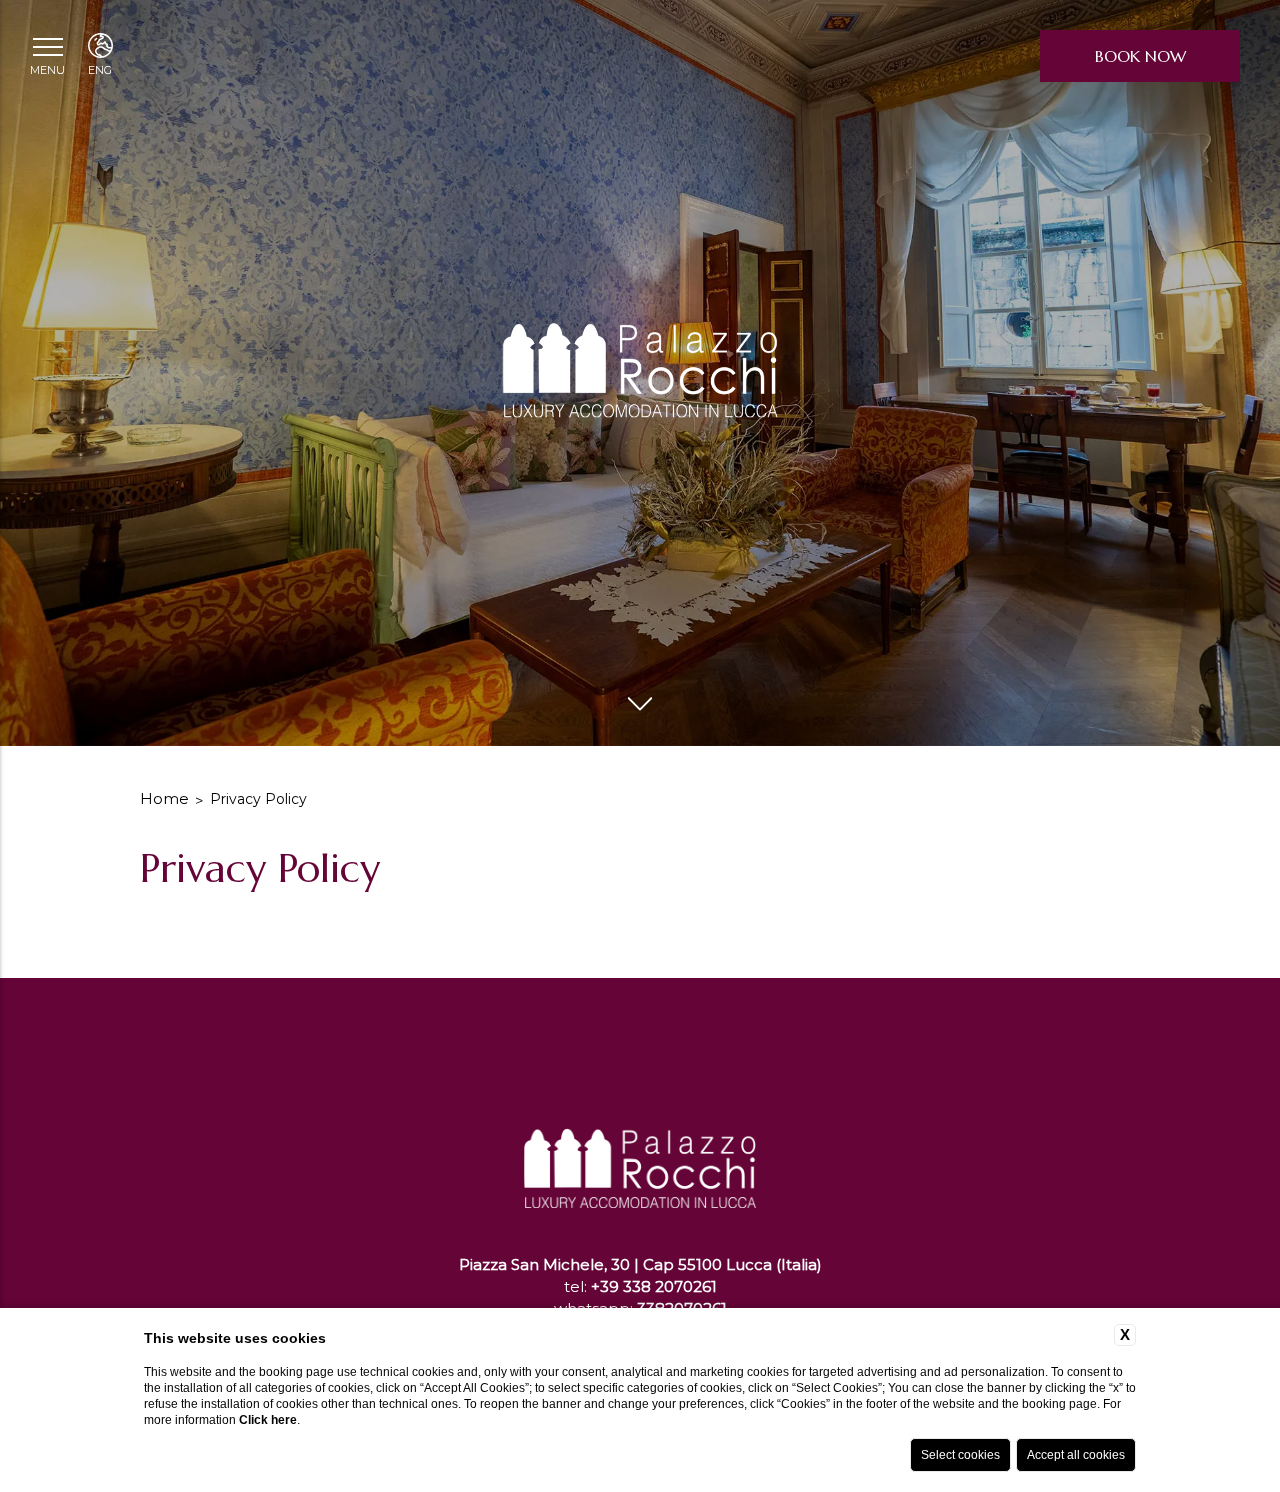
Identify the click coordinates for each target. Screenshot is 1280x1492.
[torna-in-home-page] (639, 1121)
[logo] (640, 373)
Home (164, 798)
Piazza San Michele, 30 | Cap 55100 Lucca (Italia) (640, 1264)
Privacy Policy (258, 799)
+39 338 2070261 (654, 1286)
